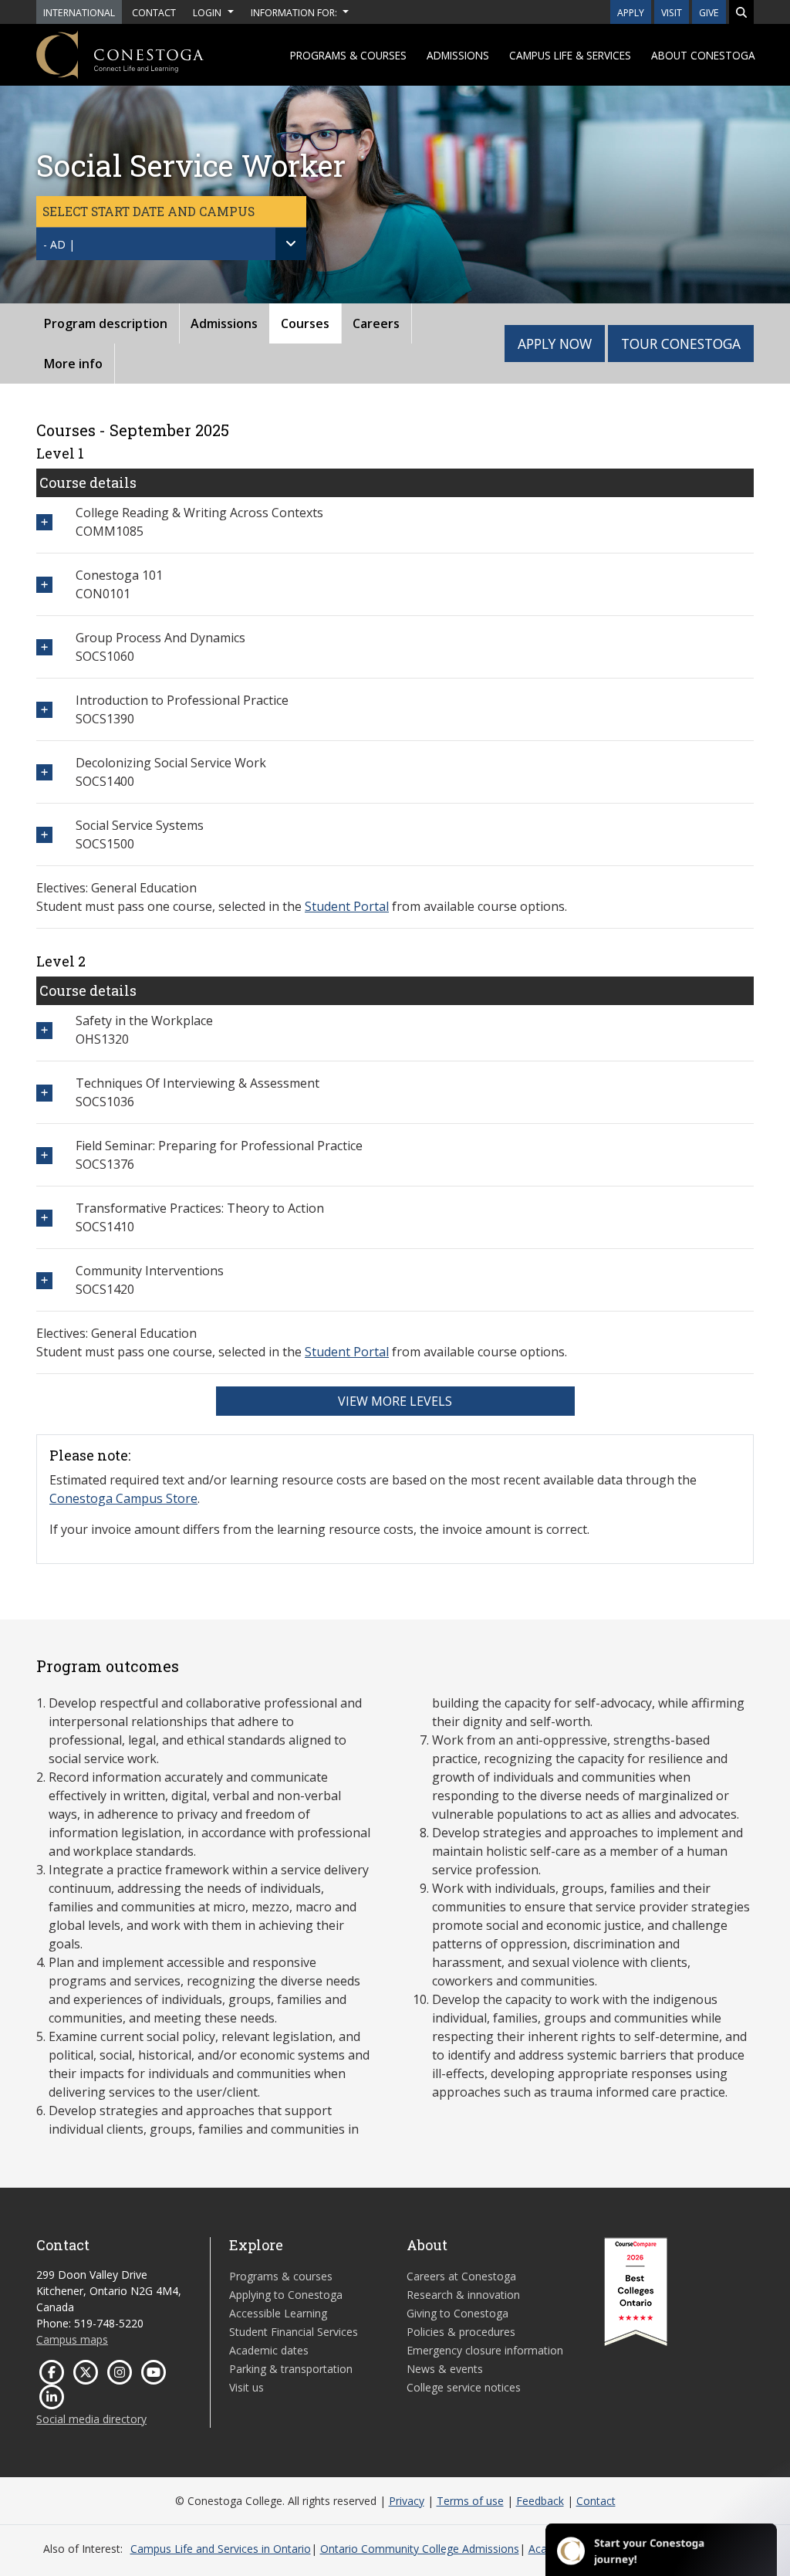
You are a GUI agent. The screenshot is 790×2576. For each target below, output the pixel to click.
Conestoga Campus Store (123, 1498)
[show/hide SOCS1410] (44, 1218)
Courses (305, 323)
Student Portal (347, 906)
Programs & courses (348, 55)
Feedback (540, 2501)
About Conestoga (703, 55)
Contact (596, 2501)
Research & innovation (463, 2295)
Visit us (246, 2387)
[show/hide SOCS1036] (44, 1093)
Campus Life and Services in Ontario (221, 2549)
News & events (445, 2369)
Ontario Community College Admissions (420, 2549)
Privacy (407, 2501)
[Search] (741, 12)
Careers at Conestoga (461, 2276)
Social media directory (91, 2419)
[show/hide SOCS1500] (44, 835)
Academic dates (269, 2350)
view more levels (395, 1401)
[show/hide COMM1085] (44, 522)
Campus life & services (570, 55)
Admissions (458, 55)
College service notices (464, 2387)
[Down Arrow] (291, 244)
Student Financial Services (294, 2332)
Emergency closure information (485, 2350)
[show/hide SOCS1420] (44, 1280)
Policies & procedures (461, 2332)
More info (73, 364)
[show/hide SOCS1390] (44, 710)
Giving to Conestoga (457, 2313)
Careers (376, 323)
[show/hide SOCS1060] (44, 647)
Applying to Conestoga (286, 2295)
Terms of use (470, 2501)
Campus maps (72, 2339)
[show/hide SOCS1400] (44, 772)
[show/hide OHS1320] (44, 1030)
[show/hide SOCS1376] (44, 1155)
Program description (106, 323)
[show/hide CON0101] (44, 585)
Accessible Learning (278, 2313)
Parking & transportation (291, 2369)
